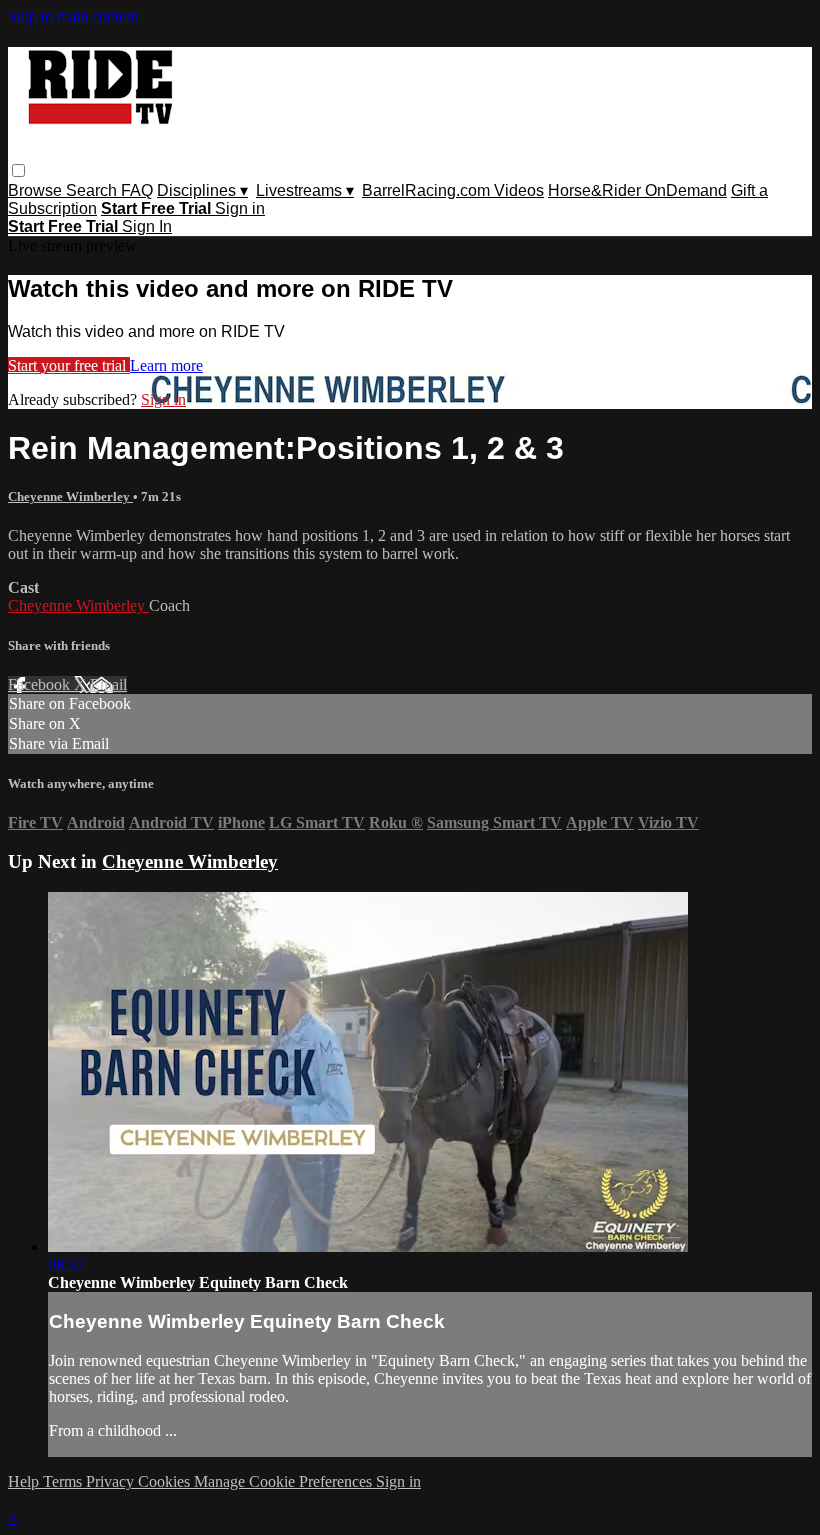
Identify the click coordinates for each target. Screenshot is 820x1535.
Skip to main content (73, 16)
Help (25, 1481)
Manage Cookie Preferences (285, 1481)
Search (93, 190)
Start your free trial (69, 365)
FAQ (137, 190)
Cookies (166, 1481)
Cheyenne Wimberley (70, 496)
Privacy (112, 1481)
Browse (37, 190)
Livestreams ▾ (305, 190)
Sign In (147, 226)
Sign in (240, 208)
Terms (64, 1481)
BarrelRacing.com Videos (453, 190)
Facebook (41, 684)
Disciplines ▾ (202, 190)
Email (108, 684)
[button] (18, 170)
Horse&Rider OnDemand (637, 190)
